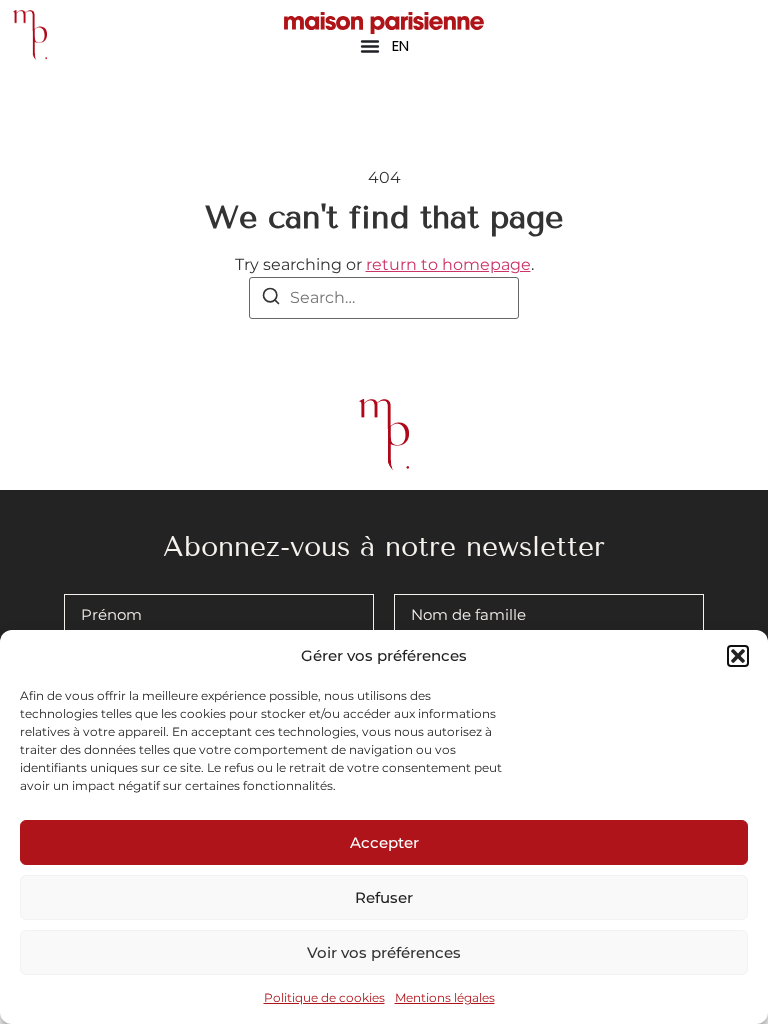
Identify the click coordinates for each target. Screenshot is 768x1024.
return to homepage (448, 264)
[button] (738, 656)
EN (400, 45)
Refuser (384, 897)
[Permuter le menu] (370, 46)
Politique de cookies (324, 997)
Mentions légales (445, 997)
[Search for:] (384, 298)
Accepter (384, 842)
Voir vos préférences (384, 952)
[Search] (271, 299)
